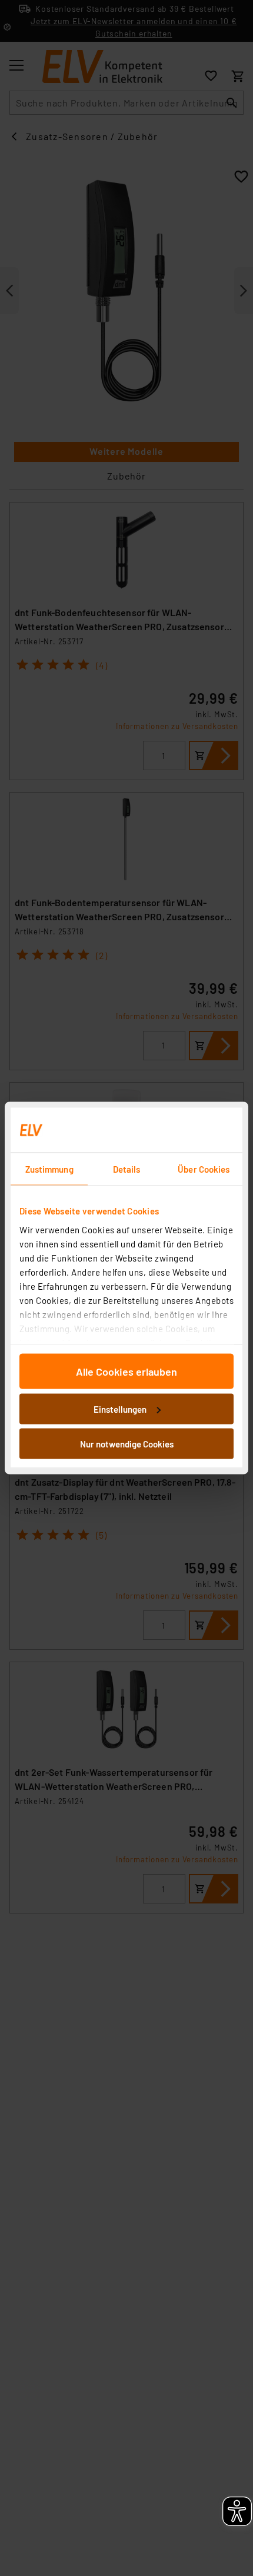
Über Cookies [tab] (204, 1169)
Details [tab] (127, 1169)
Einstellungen (120, 1409)
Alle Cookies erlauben (126, 1372)
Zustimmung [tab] (49, 1169)
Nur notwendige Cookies (127, 1444)
